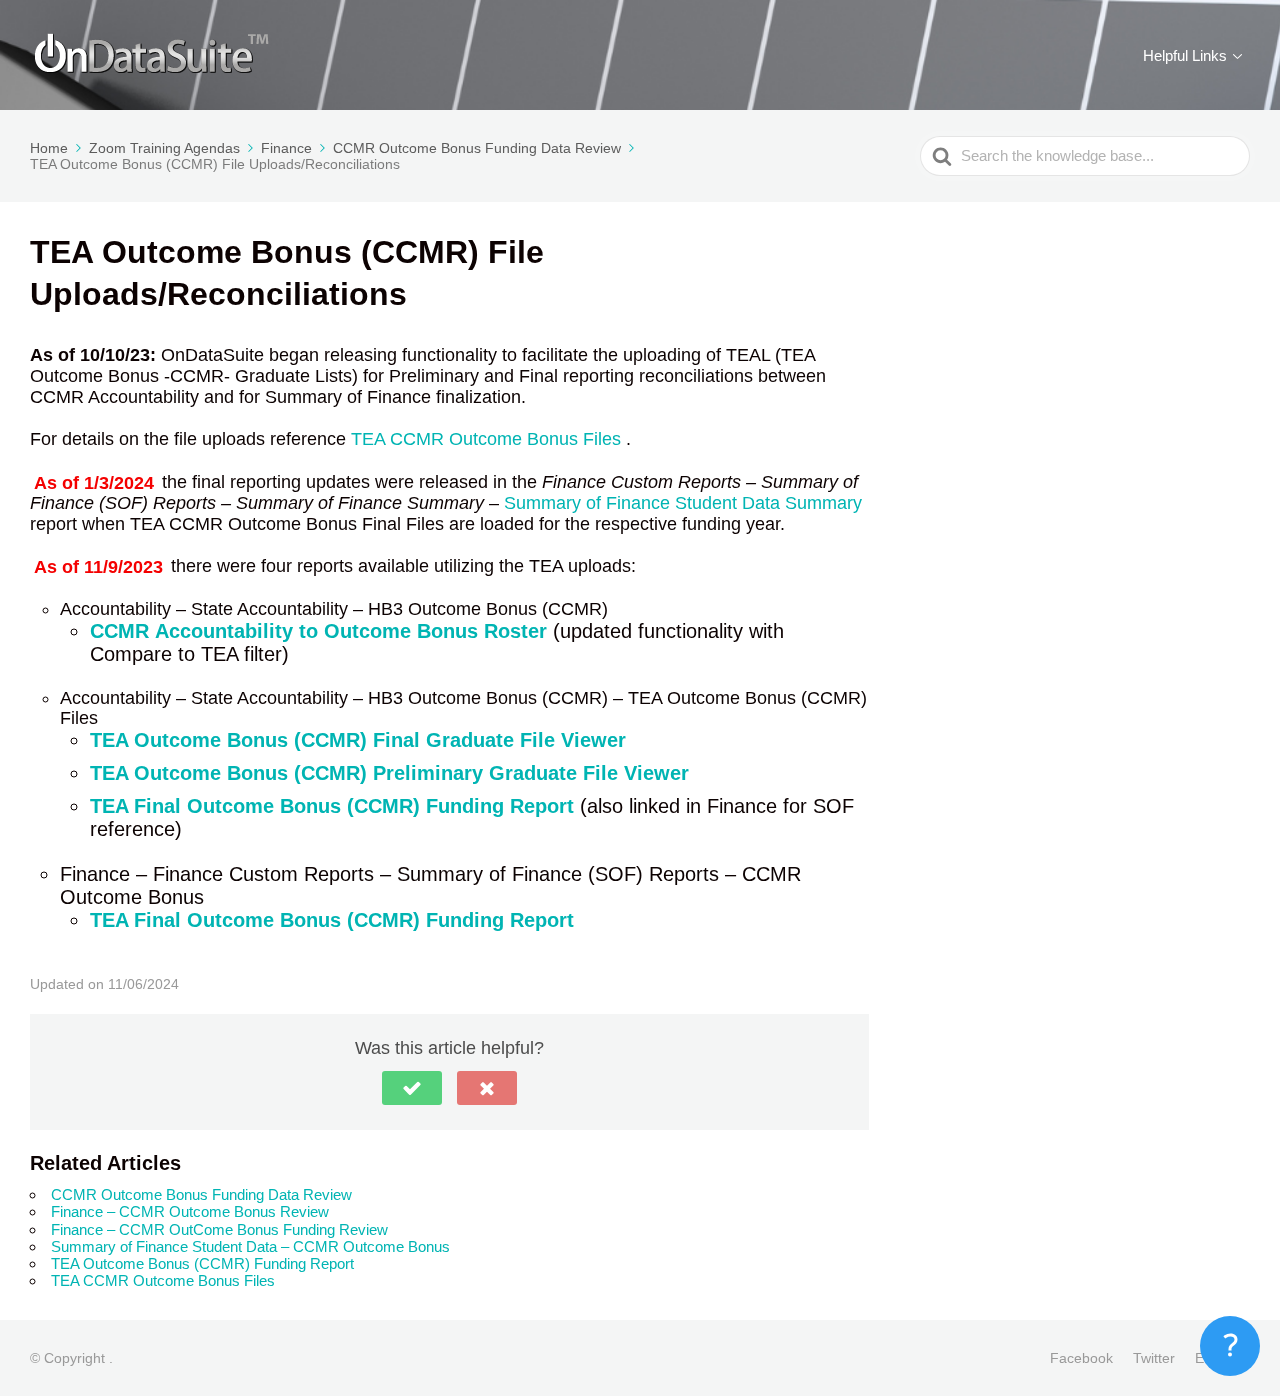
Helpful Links (1185, 55)
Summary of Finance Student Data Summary (683, 503)
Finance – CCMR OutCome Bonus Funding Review (219, 1229)
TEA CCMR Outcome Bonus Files (488, 439)
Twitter (1154, 1358)
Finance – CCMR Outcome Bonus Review (190, 1211)
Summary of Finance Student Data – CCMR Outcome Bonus (250, 1246)
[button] (412, 1088)
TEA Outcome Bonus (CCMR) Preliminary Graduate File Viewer (389, 773)
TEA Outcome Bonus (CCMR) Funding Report (202, 1263)
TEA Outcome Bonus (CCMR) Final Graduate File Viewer (358, 740)
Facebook (1081, 1358)
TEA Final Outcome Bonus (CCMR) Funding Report (332, 806)
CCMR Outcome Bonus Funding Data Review (201, 1194)
